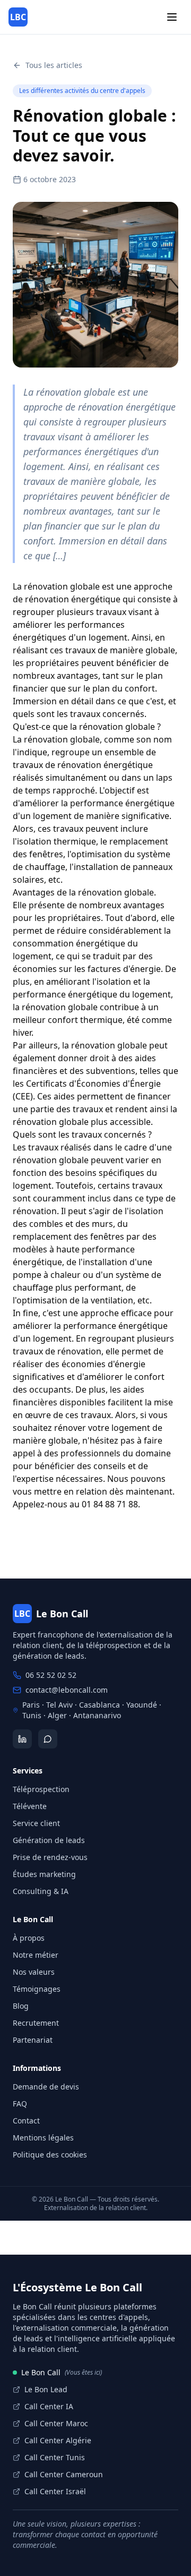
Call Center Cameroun (64, 2474)
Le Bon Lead (46, 2389)
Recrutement (36, 2023)
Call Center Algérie (58, 2440)
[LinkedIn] (22, 1739)
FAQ (20, 2104)
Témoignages (37, 1989)
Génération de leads (49, 1840)
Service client (36, 1823)
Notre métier (36, 1955)
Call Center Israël (55, 2491)
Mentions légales (43, 2138)
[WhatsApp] (48, 1739)
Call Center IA (49, 2406)
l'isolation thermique (54, 841)
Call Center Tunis (55, 2457)
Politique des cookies (50, 2155)
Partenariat (33, 2040)
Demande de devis (46, 2087)
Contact (26, 2121)
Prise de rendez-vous (50, 1857)
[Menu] (172, 17)
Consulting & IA (41, 1891)
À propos (29, 1938)
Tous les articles (54, 65)
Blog (21, 2006)
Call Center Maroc (56, 2423)
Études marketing (44, 1874)
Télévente (30, 1806)
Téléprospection (41, 1789)
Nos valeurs (34, 1972)
